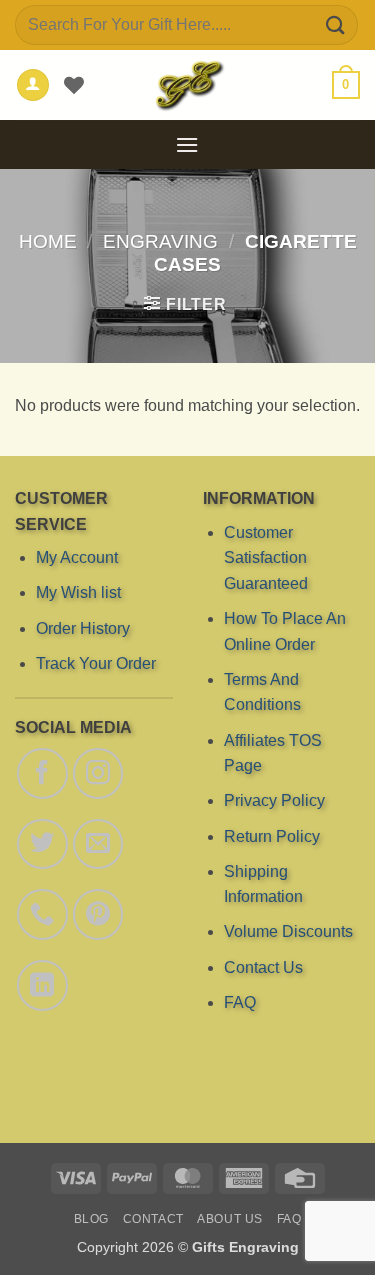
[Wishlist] (74, 85)
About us (230, 1219)
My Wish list (78, 593)
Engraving (160, 241)
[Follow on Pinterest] (98, 915)
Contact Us (262, 967)
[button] (346, 85)
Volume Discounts (287, 932)
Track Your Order (96, 663)
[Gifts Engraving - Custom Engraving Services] (188, 85)
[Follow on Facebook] (42, 773)
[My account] (33, 85)
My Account (77, 557)
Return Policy (271, 836)
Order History (83, 628)
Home (48, 241)
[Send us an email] (98, 844)
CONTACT (153, 1219)
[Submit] (336, 24)
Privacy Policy (273, 800)
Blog (91, 1219)
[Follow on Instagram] (98, 773)
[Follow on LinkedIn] (42, 985)
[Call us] (42, 915)
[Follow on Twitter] (42, 844)
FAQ (239, 1002)
